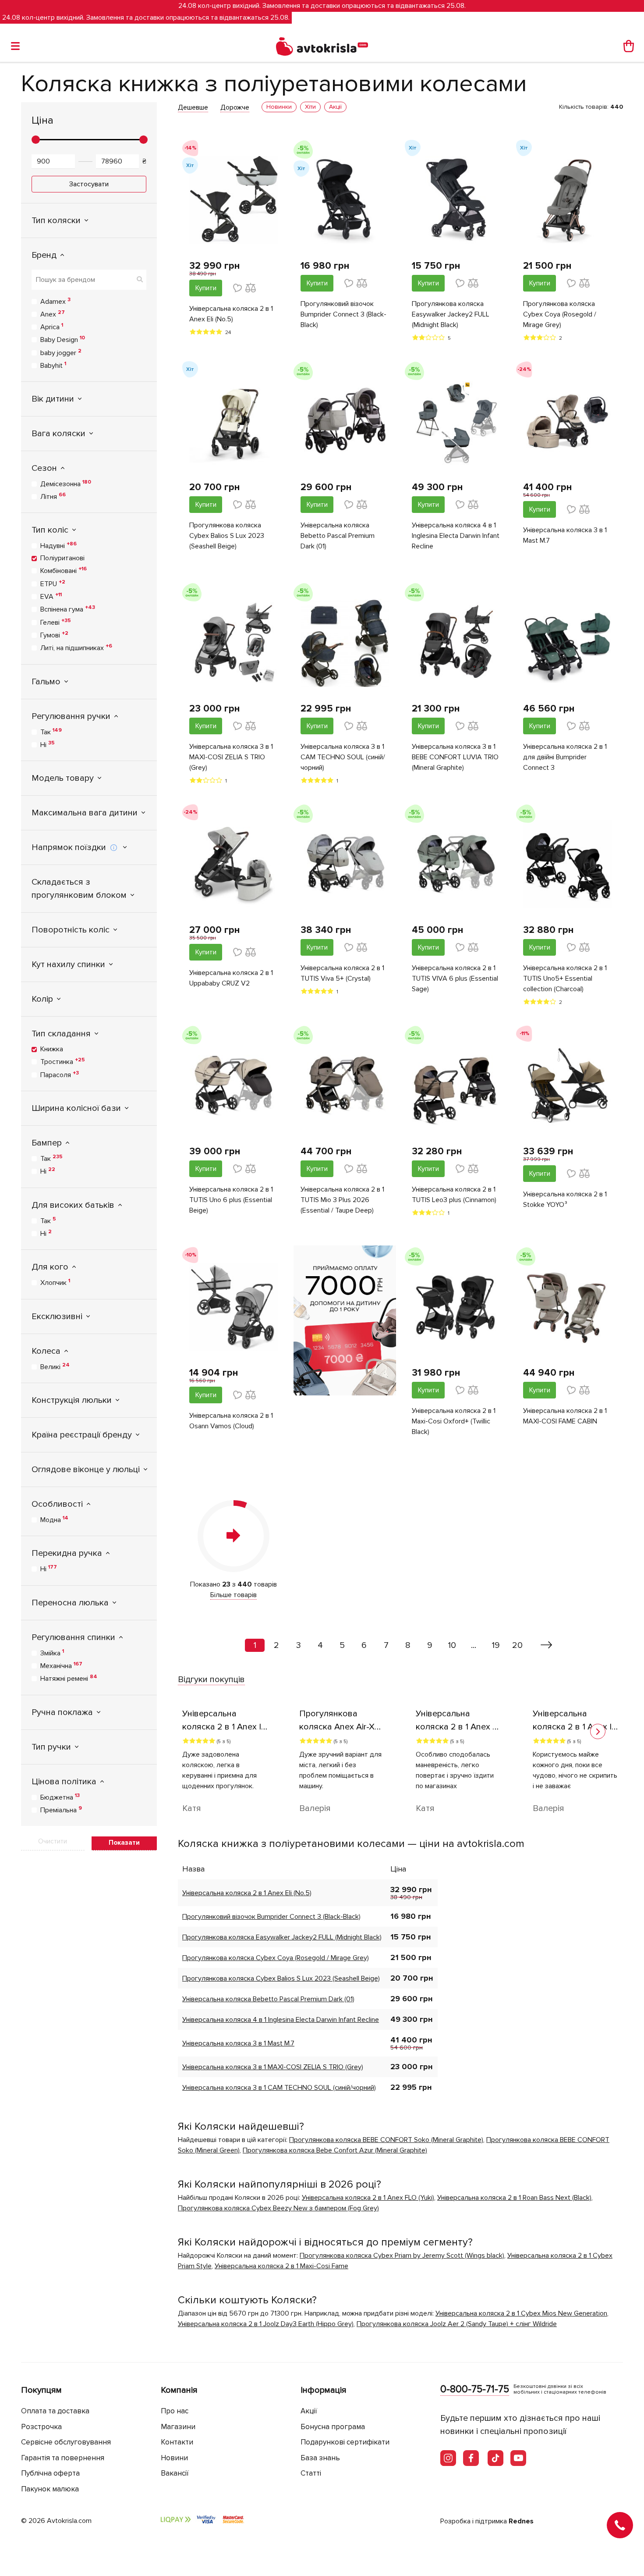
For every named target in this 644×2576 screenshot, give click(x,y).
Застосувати (89, 184)
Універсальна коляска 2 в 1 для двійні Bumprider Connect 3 (565, 757)
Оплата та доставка (55, 2411)
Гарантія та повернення (63, 2458)
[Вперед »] (547, 1645)
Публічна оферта (50, 2473)
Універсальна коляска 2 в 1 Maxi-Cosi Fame (281, 2266)
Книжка (52, 1049)
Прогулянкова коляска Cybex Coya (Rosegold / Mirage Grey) (560, 314)
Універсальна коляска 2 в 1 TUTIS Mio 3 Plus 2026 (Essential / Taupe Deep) (342, 1200)
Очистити (53, 1841)
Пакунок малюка (50, 2489)
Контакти (177, 2442)
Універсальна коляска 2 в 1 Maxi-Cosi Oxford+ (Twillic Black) (454, 1421)
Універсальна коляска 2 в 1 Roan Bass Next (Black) (514, 2198)
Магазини (178, 2427)
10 (452, 1645)
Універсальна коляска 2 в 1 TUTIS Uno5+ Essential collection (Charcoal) (565, 978)
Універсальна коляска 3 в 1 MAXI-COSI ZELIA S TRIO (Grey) (231, 757)
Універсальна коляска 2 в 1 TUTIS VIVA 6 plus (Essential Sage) (455, 978)
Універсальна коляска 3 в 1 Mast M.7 (565, 535)
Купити (206, 288)
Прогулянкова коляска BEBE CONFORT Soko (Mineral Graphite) (386, 2140)
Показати (124, 1843)
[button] (598, 1731)
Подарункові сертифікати (345, 2442)
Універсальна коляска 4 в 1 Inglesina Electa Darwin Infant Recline (456, 536)
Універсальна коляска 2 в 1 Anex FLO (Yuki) (368, 2198)
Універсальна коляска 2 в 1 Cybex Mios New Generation (521, 2313)
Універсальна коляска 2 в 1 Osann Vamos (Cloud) (231, 1421)
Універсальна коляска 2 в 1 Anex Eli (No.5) (231, 314)
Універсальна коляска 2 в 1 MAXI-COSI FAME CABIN (565, 1416)
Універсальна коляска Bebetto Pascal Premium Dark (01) (338, 536)
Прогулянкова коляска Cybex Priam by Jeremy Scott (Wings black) (402, 2256)
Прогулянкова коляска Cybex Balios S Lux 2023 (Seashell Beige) (227, 536)
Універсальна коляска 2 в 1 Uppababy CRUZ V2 (231, 978)
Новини (174, 2458)
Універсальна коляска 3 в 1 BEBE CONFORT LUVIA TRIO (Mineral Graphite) (455, 757)
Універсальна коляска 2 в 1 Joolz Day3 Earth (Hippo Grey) (266, 2324)
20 (517, 1645)
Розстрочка (41, 2427)
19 (496, 1645)
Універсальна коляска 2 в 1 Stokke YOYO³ (565, 1199)
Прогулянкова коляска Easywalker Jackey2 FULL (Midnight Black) (451, 314)
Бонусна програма (333, 2427)
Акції (309, 2411)
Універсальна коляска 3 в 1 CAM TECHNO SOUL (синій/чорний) (343, 757)
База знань (320, 2458)
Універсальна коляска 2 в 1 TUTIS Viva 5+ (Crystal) (342, 973)
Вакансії (175, 2473)
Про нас (175, 2411)
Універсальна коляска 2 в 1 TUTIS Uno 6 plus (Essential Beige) (231, 1200)
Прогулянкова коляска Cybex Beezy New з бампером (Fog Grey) (278, 2208)
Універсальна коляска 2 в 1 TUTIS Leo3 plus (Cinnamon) (454, 1195)
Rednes (521, 2521)
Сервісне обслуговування (66, 2442)
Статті (311, 2473)
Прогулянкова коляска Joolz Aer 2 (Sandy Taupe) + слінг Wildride (457, 2324)
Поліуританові (62, 558)
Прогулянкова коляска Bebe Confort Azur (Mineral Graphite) (335, 2150)
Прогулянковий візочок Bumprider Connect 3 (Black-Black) (343, 314)
